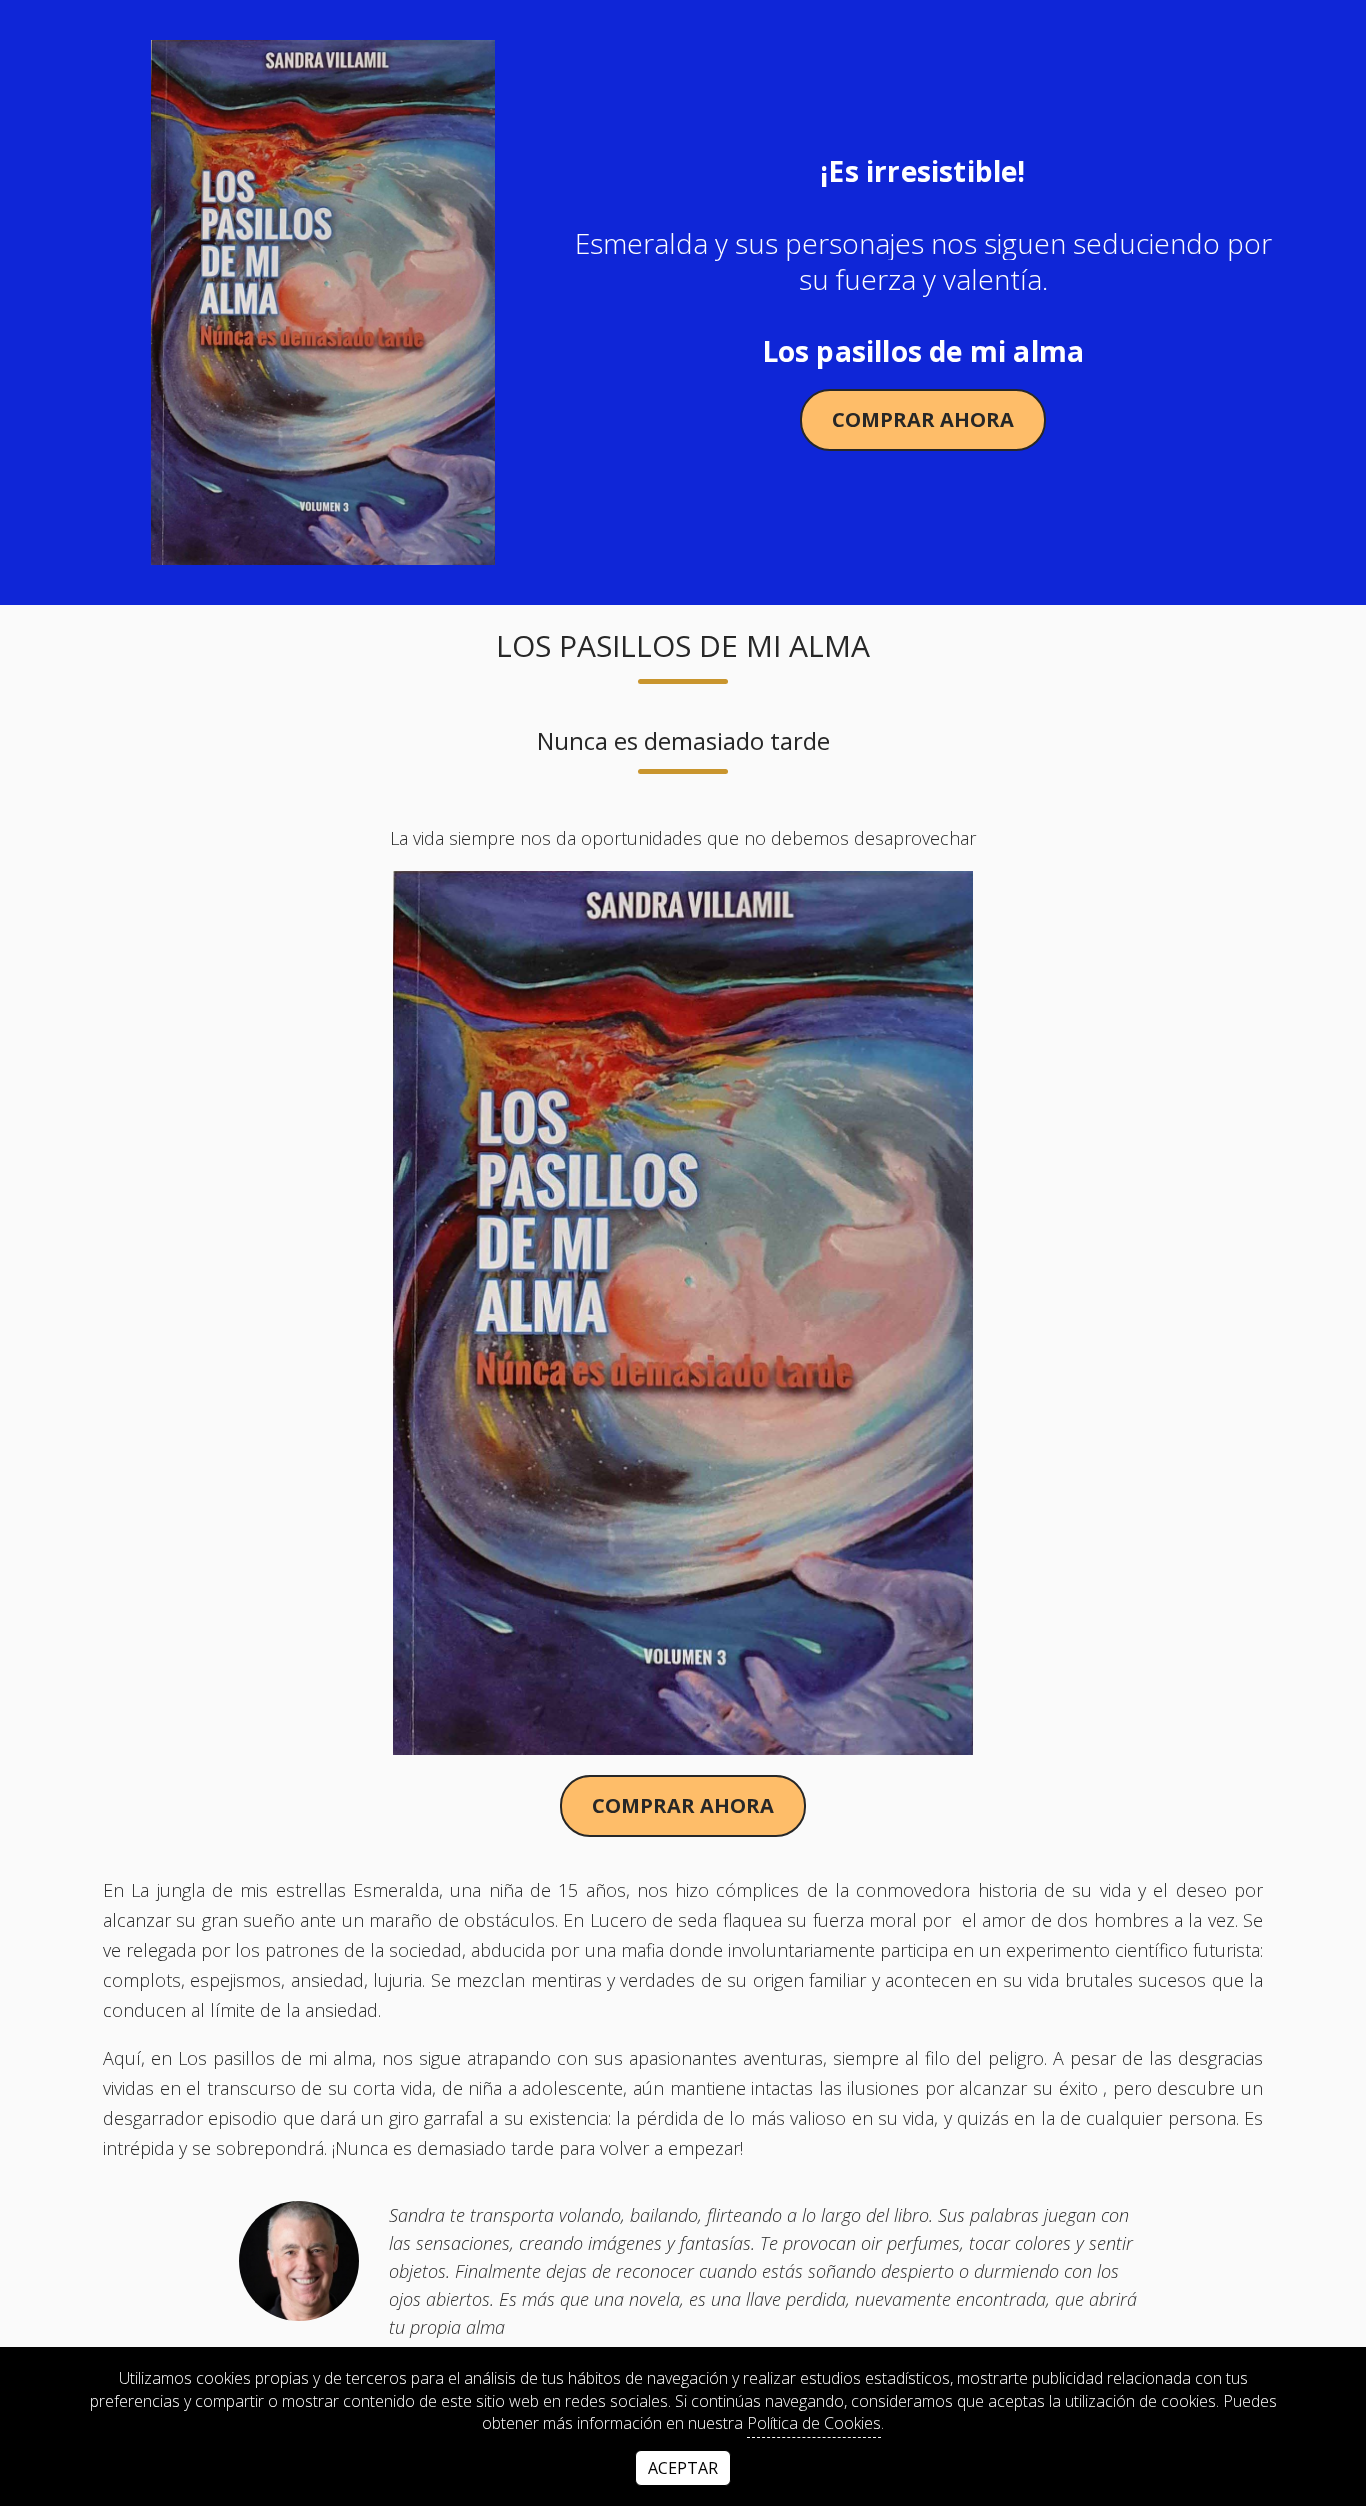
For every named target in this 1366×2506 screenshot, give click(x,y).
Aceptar (683, 2468)
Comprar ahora (923, 419)
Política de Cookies (814, 2423)
